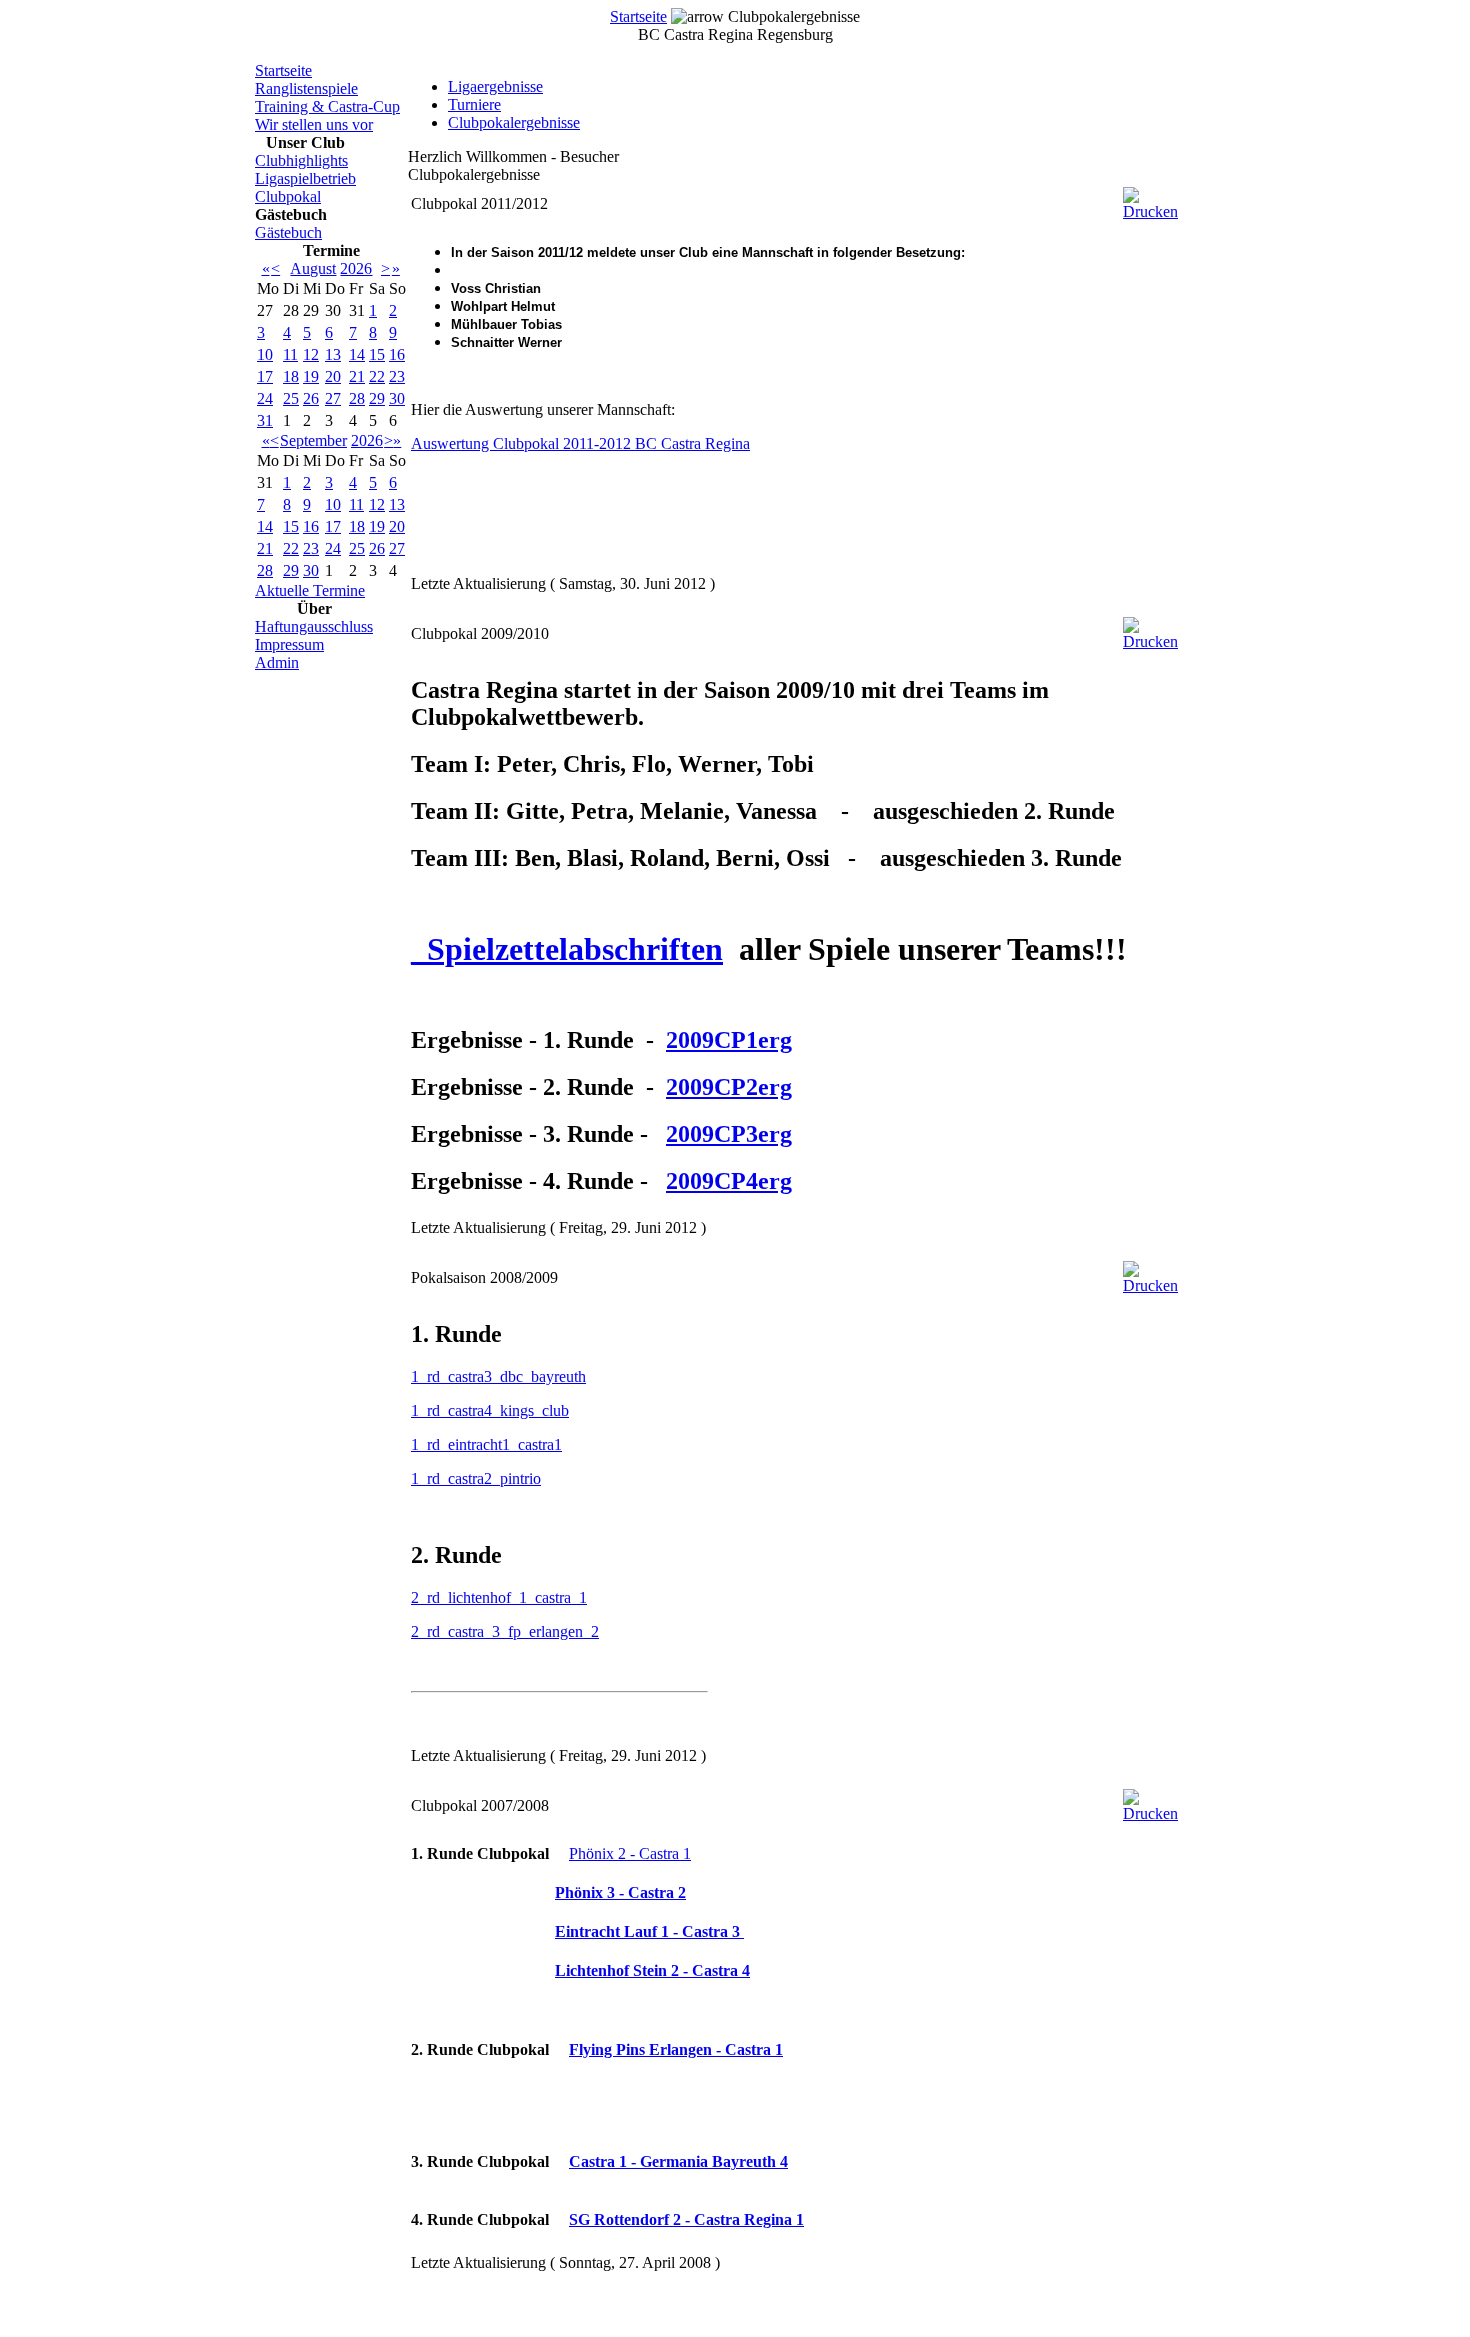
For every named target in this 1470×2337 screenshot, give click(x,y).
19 (311, 376)
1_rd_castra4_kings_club (490, 1410)
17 (265, 376)
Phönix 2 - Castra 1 (630, 1853)
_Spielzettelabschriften (567, 949)
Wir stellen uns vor (314, 124)
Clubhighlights (301, 160)
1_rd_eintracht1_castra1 (486, 1444)
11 (290, 354)
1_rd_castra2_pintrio (476, 1478)
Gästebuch (288, 232)
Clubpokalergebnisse (514, 122)
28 (357, 398)
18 (291, 376)
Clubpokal (288, 196)
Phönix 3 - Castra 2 (620, 1892)
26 (311, 398)
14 (357, 354)
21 (357, 376)
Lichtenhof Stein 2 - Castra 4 (652, 1970)
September (313, 440)
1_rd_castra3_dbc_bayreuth (498, 1376)
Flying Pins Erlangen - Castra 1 (676, 2049)
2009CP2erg (729, 1087)
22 (377, 376)
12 (311, 354)
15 (377, 354)
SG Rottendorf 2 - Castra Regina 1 (686, 2219)
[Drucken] (1150, 198)
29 (377, 398)
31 (265, 420)
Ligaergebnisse (495, 86)
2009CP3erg (729, 1134)
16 (397, 354)
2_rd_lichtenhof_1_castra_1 (499, 1597)
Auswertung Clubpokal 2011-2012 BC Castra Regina (580, 443)
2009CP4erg (729, 1181)
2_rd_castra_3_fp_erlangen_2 (505, 1631)
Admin (277, 662)
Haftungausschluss (314, 626)
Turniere (474, 104)
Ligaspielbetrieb (305, 178)
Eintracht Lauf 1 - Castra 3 (649, 1931)
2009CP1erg (729, 1040)
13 (333, 354)
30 (397, 398)
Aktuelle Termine (310, 590)
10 (265, 354)
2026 (356, 268)
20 (333, 376)
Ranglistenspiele (306, 88)
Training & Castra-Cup (327, 106)
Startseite (638, 16)
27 (333, 398)
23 (397, 376)
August (313, 268)
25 (291, 398)
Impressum (289, 644)
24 (265, 398)
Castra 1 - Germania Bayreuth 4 (678, 2161)
